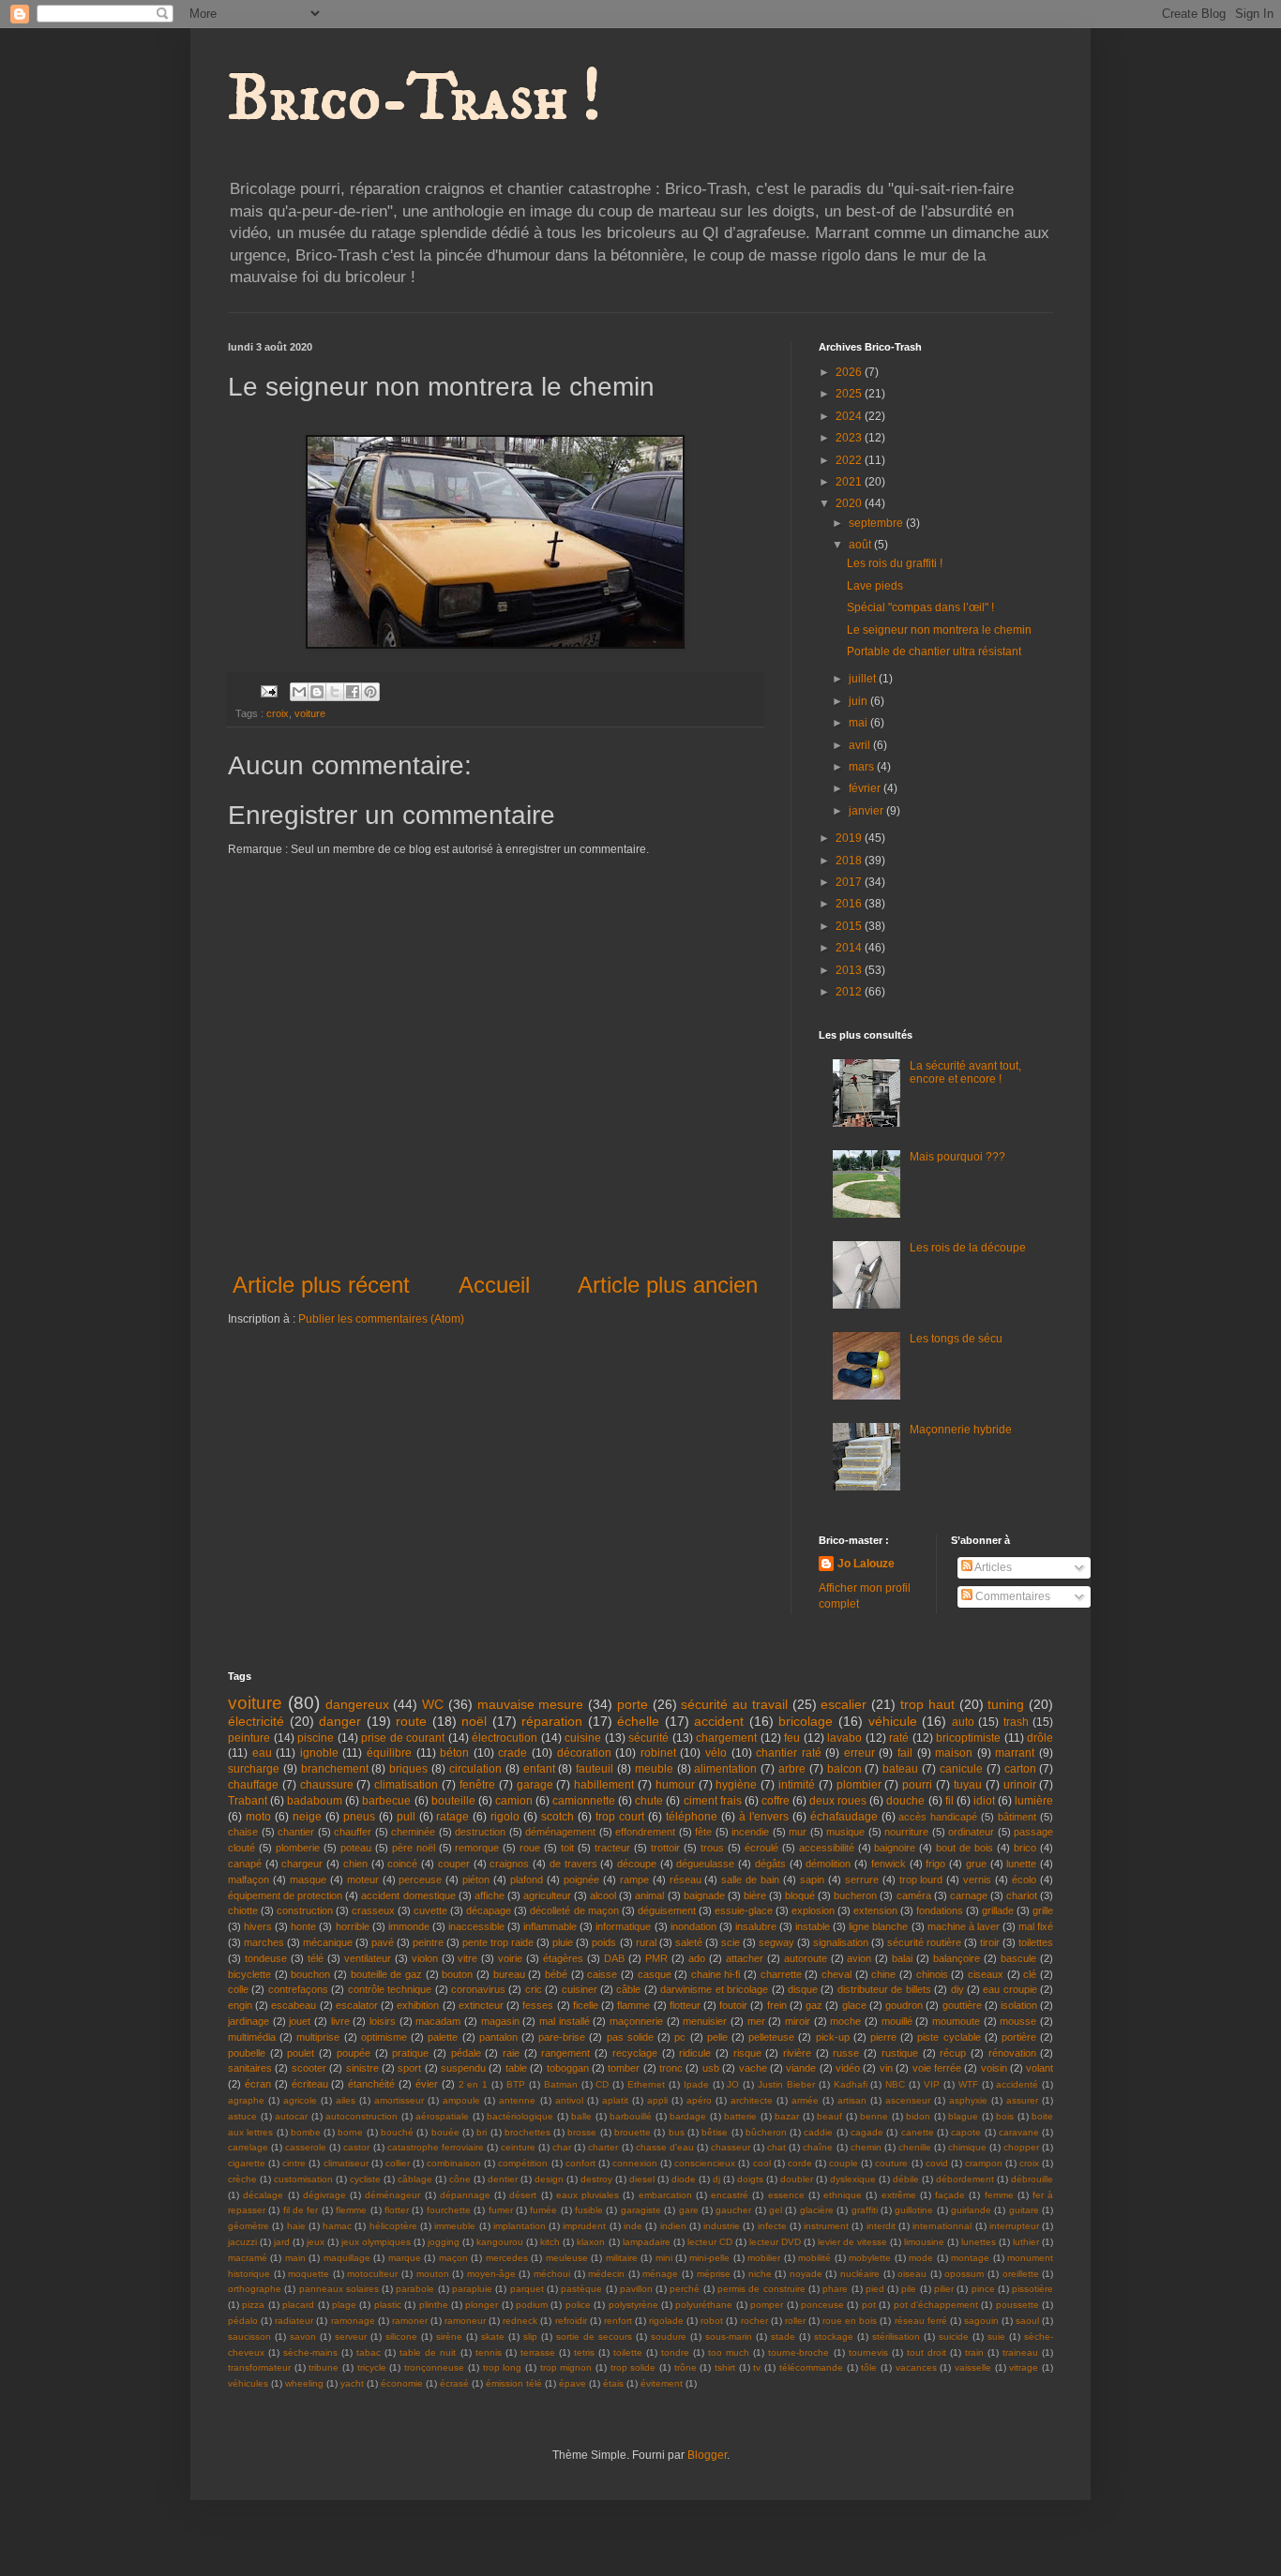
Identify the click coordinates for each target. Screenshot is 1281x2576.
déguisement (667, 1910)
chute (649, 1801)
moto (258, 1817)
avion (859, 1958)
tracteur (612, 1848)
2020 (850, 503)
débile (906, 2179)
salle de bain (750, 1880)
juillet (864, 679)
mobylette (870, 2258)
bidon (918, 2116)
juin (859, 701)
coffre (776, 1801)
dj (716, 2179)
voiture (310, 713)
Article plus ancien (668, 1285)
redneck (520, 2321)
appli (657, 2100)
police (578, 2305)
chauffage (253, 1785)
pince (983, 2289)
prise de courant (403, 1738)
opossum (964, 2274)
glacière (817, 2210)
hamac (337, 2226)
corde (800, 2163)
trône (686, 2367)
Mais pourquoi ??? (957, 1157)
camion (514, 1801)
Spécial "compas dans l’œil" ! (920, 607)
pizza (253, 2305)
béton (454, 1753)
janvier (867, 811)
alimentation (725, 1769)
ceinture (518, 2147)
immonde (409, 1926)
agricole (300, 2100)
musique (845, 1832)
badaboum (315, 1801)
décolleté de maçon (574, 1910)
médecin (606, 2274)
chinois (932, 1974)
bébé (556, 1974)
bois (1005, 2116)
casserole (306, 2147)
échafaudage (844, 1817)
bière (755, 1895)
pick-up (833, 2037)
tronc (671, 2068)
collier (398, 2163)
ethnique (843, 2195)
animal (649, 1895)
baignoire (895, 1848)
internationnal (942, 2226)
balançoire (957, 1958)
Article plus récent (321, 1285)
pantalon (498, 2037)
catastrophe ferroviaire (436, 2147)
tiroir (990, 1942)
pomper (767, 2305)
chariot (1022, 1895)
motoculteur (372, 2274)
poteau (356, 1848)
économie (402, 2383)
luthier (1026, 2242)
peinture (249, 1738)
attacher (745, 1958)
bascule (1018, 1958)
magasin (500, 2021)
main (295, 2258)
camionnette (584, 1801)
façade (950, 2195)
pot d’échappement (936, 2305)
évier (427, 2084)
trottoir (665, 1848)
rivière (797, 2053)
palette (443, 2037)
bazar (787, 2116)
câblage (415, 2179)
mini (664, 2258)
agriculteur (547, 1895)
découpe (637, 1864)
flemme (351, 2210)
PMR (656, 1958)
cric (534, 1989)
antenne (517, 2100)
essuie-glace (744, 1910)
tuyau (968, 1785)
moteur (363, 1880)
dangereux (357, 1704)
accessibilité (827, 1848)
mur (798, 1832)
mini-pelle (709, 2258)
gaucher (733, 2210)
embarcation (665, 2195)
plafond (527, 1880)
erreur (859, 1753)
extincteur (481, 2005)
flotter (397, 2210)
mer (756, 2021)
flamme (633, 2005)
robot (712, 2321)
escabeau (294, 2005)
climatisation (406, 1785)
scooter (309, 2068)
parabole (415, 2289)
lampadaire (647, 2242)
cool (762, 2163)
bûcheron (766, 2132)
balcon (844, 1769)
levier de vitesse (852, 2242)
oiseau (912, 2274)
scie (731, 1942)
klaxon (591, 2242)
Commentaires (1011, 1596)
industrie (722, 2226)
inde (633, 2226)
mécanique (328, 1942)
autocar (291, 2116)
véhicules (248, 2383)
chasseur (731, 2147)
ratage (452, 1817)
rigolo (505, 1817)
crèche (242, 2179)
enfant (539, 1769)
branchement (335, 1769)
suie (996, 2336)
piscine (316, 1738)
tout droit (927, 2352)
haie (296, 2226)
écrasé (454, 2383)
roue (530, 1848)
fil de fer (301, 2210)
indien (673, 2226)
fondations (940, 1910)
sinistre (362, 2068)
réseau (686, 1880)
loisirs (383, 2021)
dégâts (770, 1864)
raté (899, 1738)
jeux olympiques (376, 2242)
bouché (397, 2132)
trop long (503, 2367)
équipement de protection (285, 1895)
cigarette (247, 2163)
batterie (740, 2116)
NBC (895, 2084)
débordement (965, 2179)
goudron (904, 2005)
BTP (516, 2084)
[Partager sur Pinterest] (370, 692)
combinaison (454, 2163)
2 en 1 (474, 2084)
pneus (359, 1817)
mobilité (814, 2258)
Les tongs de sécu (956, 1339)
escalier (844, 1704)
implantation (520, 2226)
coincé (402, 1864)
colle (238, 1989)
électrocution (505, 1738)
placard (298, 2305)
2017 (850, 882)
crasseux (373, 1910)
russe (846, 2053)
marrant (1015, 1753)
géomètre (249, 2226)
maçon (453, 2258)
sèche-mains (310, 2352)
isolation (1019, 2005)
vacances (916, 2367)
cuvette (430, 1910)
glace (854, 2005)
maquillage (347, 2258)
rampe (634, 1880)
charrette (781, 1974)
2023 (850, 438)
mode (921, 2258)
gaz (814, 2005)
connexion (635, 2163)
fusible (589, 2210)
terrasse (538, 2352)
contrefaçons (298, 1989)
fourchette (449, 2210)
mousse (1018, 2021)
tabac (369, 2352)
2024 (850, 416)
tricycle (372, 2367)
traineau (1020, 2352)
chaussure (327, 1785)
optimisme (384, 2037)
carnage (969, 1895)
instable (813, 1926)
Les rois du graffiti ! (895, 563)
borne (350, 2132)
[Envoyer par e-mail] (299, 692)
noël (474, 1721)
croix (278, 713)
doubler (797, 2179)
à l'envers (764, 1817)
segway (776, 1942)
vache (753, 2068)
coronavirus (478, 1989)
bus (677, 2132)
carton (1020, 1769)
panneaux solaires (339, 2289)
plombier (859, 1785)
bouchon (310, 1974)
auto (963, 1722)
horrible (353, 1926)
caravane (1019, 2132)
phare (835, 2289)
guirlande (971, 2210)
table (516, 2068)
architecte (752, 2100)
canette (918, 2132)
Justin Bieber (786, 2084)
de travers (573, 1864)
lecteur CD (710, 2242)
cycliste (365, 2179)
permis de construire (761, 2289)
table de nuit (428, 2352)
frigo (935, 1864)
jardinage (249, 2021)
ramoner (410, 2321)
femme (999, 2195)
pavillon (636, 2289)
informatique (623, 1926)
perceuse (420, 1880)
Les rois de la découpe (968, 1248)
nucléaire (860, 2274)
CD (602, 2084)
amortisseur (399, 2100)
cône (460, 2179)
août (861, 545)
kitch (550, 2242)
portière (1019, 2037)
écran (258, 2084)
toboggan (568, 2068)
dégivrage (324, 2195)
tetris (584, 2352)
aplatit (615, 2100)
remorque (477, 1848)
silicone (401, 2336)
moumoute (956, 2021)
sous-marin (729, 2336)
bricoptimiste (968, 1738)
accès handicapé (938, 1817)
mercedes (507, 2258)
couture (891, 2163)
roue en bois (850, 2321)
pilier (944, 2289)
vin (886, 2068)
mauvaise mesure (531, 1704)
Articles (992, 1567)
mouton (433, 2274)
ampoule (461, 2100)
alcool (603, 1895)
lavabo (844, 1738)
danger (340, 1721)
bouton (457, 1974)
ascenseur (908, 2100)
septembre (877, 523)
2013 (850, 970)
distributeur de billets (884, 1989)
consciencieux (705, 2163)
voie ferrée (937, 2068)
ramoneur (465, 2321)
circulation (475, 1769)
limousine (924, 2242)
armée (805, 2100)
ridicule (695, 2053)
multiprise (318, 2037)
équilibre (389, 1753)
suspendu (463, 2068)
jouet (300, 2021)
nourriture (906, 1832)
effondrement (645, 1832)
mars (863, 767)
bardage (688, 2116)
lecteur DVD (775, 2242)
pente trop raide (498, 1942)
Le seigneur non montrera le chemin (939, 630)
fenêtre (477, 1785)
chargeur (302, 1864)
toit (567, 1848)
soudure (669, 2336)
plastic (388, 2305)
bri (482, 2132)
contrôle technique (390, 1989)
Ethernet (646, 2084)
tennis (489, 2352)
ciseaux (986, 1974)
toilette (628, 2352)
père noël (414, 1848)
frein (777, 2005)
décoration (584, 1753)
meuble (654, 1769)
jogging (444, 2242)
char (562, 2147)
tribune (324, 2367)
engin (240, 2005)
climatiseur (346, 2163)
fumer (501, 2210)
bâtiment (1017, 1817)
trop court (620, 1817)
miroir (798, 2021)
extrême (899, 2195)
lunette (1021, 1864)
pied (875, 2289)
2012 (850, 992)
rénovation (1012, 2053)
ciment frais (713, 1801)
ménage (660, 2274)
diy (957, 1989)
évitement (662, 2383)
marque (405, 2258)
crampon (984, 2163)
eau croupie (1010, 1989)
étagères (563, 1958)
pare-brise (562, 2037)
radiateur (294, 2321)
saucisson (249, 2336)
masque (308, 1880)
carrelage (248, 2147)
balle (581, 2116)
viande (801, 2068)
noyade (806, 2274)
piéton (476, 1880)
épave (573, 2383)
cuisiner (580, 1989)
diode (684, 2179)
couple (844, 2163)
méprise (714, 2274)
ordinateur (971, 1832)
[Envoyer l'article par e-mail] (268, 690)
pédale (466, 2053)
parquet (527, 2289)
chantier (296, 1832)
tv (757, 2367)
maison (954, 1753)
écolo (1024, 1880)
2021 (850, 482)
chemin (866, 2147)
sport (409, 2068)
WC (433, 1704)
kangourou (500, 2242)
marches (264, 1942)
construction (305, 1910)
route (411, 1721)
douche (905, 1801)
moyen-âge (491, 2274)
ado (697, 1958)
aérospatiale (442, 2116)
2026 (850, 372)
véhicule (893, 1721)
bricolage (806, 1721)
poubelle (247, 2053)
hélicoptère (393, 2226)
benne (874, 2116)
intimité (797, 1785)
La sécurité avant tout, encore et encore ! (965, 1072)
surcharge (254, 1769)
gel (776, 2210)
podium (532, 2305)
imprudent (584, 2226)
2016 (850, 904)
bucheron (855, 1895)
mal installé (565, 2021)
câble (628, 1989)
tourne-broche (799, 2352)
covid (937, 2163)
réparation (552, 1721)
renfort (618, 2321)
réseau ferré (921, 2321)
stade (783, 2336)
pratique (410, 2053)
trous (712, 1848)
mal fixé (1036, 1926)
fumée (543, 2210)
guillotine (914, 2210)
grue (976, 1864)
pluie (563, 1942)
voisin (994, 2068)
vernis (977, 1880)
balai (902, 1958)
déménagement (560, 1832)
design (549, 2179)
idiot (984, 1801)
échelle (638, 1721)
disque (803, 1989)
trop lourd (921, 1880)
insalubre (756, 1926)
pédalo (243, 2321)
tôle (869, 2367)
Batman (561, 2084)
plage (344, 2305)
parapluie (472, 2289)
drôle (1040, 1738)
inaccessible (476, 1926)
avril (861, 745)
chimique (967, 2147)
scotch (558, 1817)
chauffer (353, 1832)
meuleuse (567, 2258)
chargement (726, 1738)
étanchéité (371, 2084)
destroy (596, 2179)
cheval (836, 1974)
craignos (509, 1864)
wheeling (304, 2383)
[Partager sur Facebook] (353, 692)
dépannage (465, 2195)
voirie (510, 1958)
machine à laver (964, 1926)
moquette (309, 2274)
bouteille (453, 1801)
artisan (852, 2100)
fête (703, 1832)
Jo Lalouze (866, 1564)
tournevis (868, 2352)
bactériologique (520, 2116)
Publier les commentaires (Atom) (381, 1319)
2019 (850, 838)
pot (869, 2305)
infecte (772, 2226)
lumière (1034, 1801)
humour (675, 1785)
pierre (883, 2037)
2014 (850, 948)
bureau (509, 1974)
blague (963, 2116)
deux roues (838, 1801)
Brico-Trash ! (414, 99)
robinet (658, 1753)
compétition (523, 2163)
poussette (1017, 2305)
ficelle (586, 2005)
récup (953, 2053)
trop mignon (566, 2367)
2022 (850, 460)
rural (646, 1942)
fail (905, 1753)
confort (580, 2163)
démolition (828, 1864)
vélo (716, 1753)
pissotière (1032, 2289)
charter (603, 2147)
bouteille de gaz (386, 1974)
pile (909, 2289)
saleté (689, 1942)
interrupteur (1014, 2226)
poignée (581, 1880)
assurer (1022, 2100)
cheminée (413, 1832)
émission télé (514, 2383)
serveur (351, 2336)
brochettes (527, 2132)
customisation (303, 2179)
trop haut (927, 1704)
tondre (675, 2352)
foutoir (733, 2005)
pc (680, 2037)
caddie (818, 2132)
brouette (633, 2132)
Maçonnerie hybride (961, 1430)
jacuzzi (242, 2242)
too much (729, 2352)
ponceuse (822, 2305)
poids (604, 1942)
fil (949, 1801)
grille (1043, 1910)
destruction (480, 1832)
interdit (881, 2226)
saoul (1027, 2321)
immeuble (455, 2226)
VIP (932, 2084)
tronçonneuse (434, 2367)
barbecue (386, 1801)
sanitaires (250, 2068)
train (974, 2352)
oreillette (1021, 2274)
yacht (352, 2383)
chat (776, 2147)
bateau (900, 1769)
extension (875, 1910)
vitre (467, 1958)
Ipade (696, 2084)
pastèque (581, 2289)
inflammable (550, 1926)
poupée (354, 2053)
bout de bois (965, 1848)
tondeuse (266, 1958)
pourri (917, 1785)
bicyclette (249, 1974)
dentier (503, 2179)
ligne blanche (878, 1926)
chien (355, 1864)
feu (792, 1738)
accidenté (1017, 2084)
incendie (750, 1832)
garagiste (641, 2210)
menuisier (705, 2021)
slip (530, 2336)
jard (282, 2242)
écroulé (761, 1848)
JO (733, 2084)
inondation (693, 1926)
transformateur (259, 2367)
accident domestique (408, 1895)
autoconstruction (362, 2116)
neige (307, 1817)
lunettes (979, 2242)
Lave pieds (875, 586)
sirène (449, 2336)
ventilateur (368, 1958)
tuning (1006, 1704)
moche (845, 2021)
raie (511, 2053)
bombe (306, 2132)
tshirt (725, 2367)
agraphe (246, 2100)
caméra (914, 1895)
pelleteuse (771, 2037)
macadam (438, 2021)
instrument (826, 2226)
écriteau (310, 2084)
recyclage (635, 2053)
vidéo (848, 2068)
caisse (602, 1974)
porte (633, 1704)
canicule (961, 1769)
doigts (750, 2179)
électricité (256, 1721)
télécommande (811, 2367)
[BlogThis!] (317, 692)
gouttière (962, 2005)
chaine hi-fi (716, 1974)
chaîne (818, 2147)
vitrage (1024, 2367)
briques (408, 1769)
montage (970, 2258)
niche (760, 2274)
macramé (248, 2258)
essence (786, 2195)
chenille (915, 2147)
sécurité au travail (734, 1704)
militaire (622, 2258)
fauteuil (595, 1769)
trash (1016, 1722)
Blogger (707, 2455)
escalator (357, 2005)
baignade (704, 1895)
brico (1025, 1848)
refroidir (571, 2321)
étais (613, 2383)
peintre (428, 1942)
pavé (383, 1942)
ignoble (319, 1753)
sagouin (981, 2321)
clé (1030, 1974)
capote (966, 2132)
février (866, 788)
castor (356, 2147)
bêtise (715, 2132)
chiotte (243, 1910)
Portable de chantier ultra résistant (934, 651)
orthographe (255, 2289)
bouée (445, 2132)
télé (316, 1958)
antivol (569, 2100)
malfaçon (249, 1880)
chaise (243, 1832)
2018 (850, 861)
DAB (614, 1958)
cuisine (583, 1738)
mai (859, 723)
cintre (294, 2163)
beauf (829, 2116)
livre (340, 2021)
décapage (489, 1910)
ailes (346, 2100)
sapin (812, 1880)
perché (685, 2289)
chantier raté (789, 1753)
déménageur (392, 2195)
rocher (754, 2321)
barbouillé (631, 2116)
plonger (482, 2305)
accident (719, 1721)
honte (303, 1926)
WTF (968, 2084)
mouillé (897, 2021)
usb (711, 2068)
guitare (1024, 2210)
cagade (867, 2132)
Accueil (494, 1285)
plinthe (434, 2305)
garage (535, 1785)
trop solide (633, 2367)
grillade (998, 1910)
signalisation (841, 1942)
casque (655, 1974)
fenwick (889, 1864)
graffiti (865, 2210)
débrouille (1032, 2179)
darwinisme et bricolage (714, 1989)
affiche (490, 1895)
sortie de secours (594, 2336)
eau (262, 1753)
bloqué (800, 1895)
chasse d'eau (665, 2147)
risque (747, 2053)
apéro (699, 2100)
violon (425, 1958)
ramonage (353, 2321)
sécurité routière (924, 1942)
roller (795, 2321)
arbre (792, 1769)
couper (454, 1864)
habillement (604, 1785)
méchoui (552, 2274)
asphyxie (968, 2100)
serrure (862, 1880)
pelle (717, 2037)
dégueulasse (705, 1864)
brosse (582, 2132)
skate (493, 2336)
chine (883, 1974)
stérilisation (896, 2336)
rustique (900, 2053)
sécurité (648, 1738)
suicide (954, 2336)
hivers (258, 1926)
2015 (850, 926)
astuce (242, 2116)
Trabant (248, 1801)
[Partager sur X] (335, 692)
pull (406, 1817)
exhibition (418, 2005)
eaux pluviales (588, 2195)
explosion (813, 1910)
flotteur (685, 2005)
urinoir (1020, 1785)
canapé (245, 1864)
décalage (263, 2195)
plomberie (298, 1848)
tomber (624, 2068)
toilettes (1036, 1942)
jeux (316, 2242)
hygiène (736, 1785)
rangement (565, 2053)
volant (1040, 2068)
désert (523, 2195)
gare (689, 2210)
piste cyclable (949, 2037)
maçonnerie (636, 2021)
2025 (850, 394)
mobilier (764, 2258)
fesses (538, 2005)
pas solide (630, 2037)
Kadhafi (851, 2084)
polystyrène (633, 2305)
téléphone (692, 1817)
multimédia (252, 2037)
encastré (730, 2195)
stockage (834, 2336)
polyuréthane (704, 2305)
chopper (1021, 2147)
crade (512, 1753)
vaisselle (973, 2367)
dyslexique (853, 2179)
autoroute (806, 1958)
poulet (301, 2053)
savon (303, 2336)
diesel (642, 2179)
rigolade (666, 2321)
